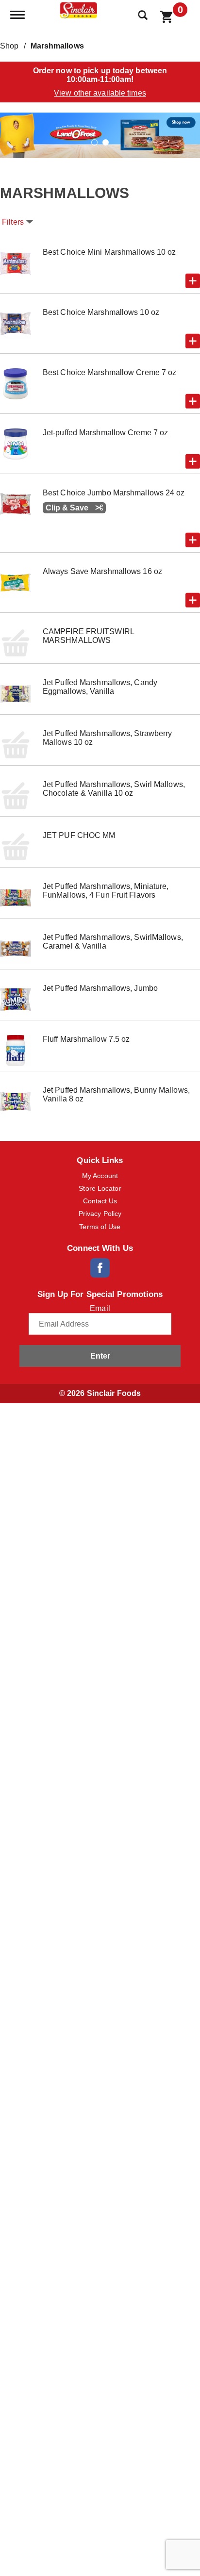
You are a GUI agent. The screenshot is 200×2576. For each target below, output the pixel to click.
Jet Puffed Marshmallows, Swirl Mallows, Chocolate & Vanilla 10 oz (114, 789)
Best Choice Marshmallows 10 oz (101, 312)
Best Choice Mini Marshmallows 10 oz (109, 252)
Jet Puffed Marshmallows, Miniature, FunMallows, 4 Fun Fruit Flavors (106, 891)
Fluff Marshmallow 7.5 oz (86, 1039)
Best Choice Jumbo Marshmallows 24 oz (114, 493)
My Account (100, 1176)
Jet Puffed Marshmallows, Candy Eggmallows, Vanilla (100, 687)
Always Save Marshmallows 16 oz (102, 571)
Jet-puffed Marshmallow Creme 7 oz (105, 433)
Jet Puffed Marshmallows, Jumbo (100, 988)
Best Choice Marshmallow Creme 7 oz (109, 372)
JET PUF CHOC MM (79, 835)
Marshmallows (57, 46)
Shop (9, 46)
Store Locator (100, 1188)
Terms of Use (100, 1227)
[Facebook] (100, 1268)
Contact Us (100, 1201)
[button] (100, 135)
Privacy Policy (100, 1214)
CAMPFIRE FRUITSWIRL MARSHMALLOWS (88, 636)
